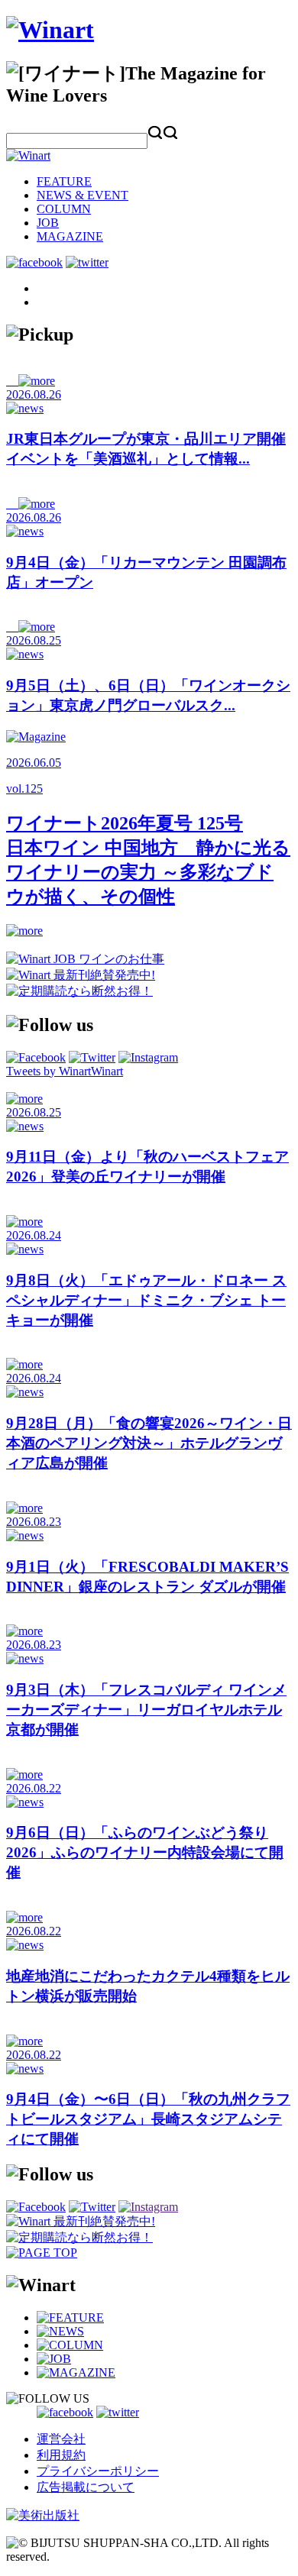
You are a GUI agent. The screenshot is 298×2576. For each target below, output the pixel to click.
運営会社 (61, 2439)
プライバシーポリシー (98, 2471)
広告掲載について (86, 2487)
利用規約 (61, 2455)
